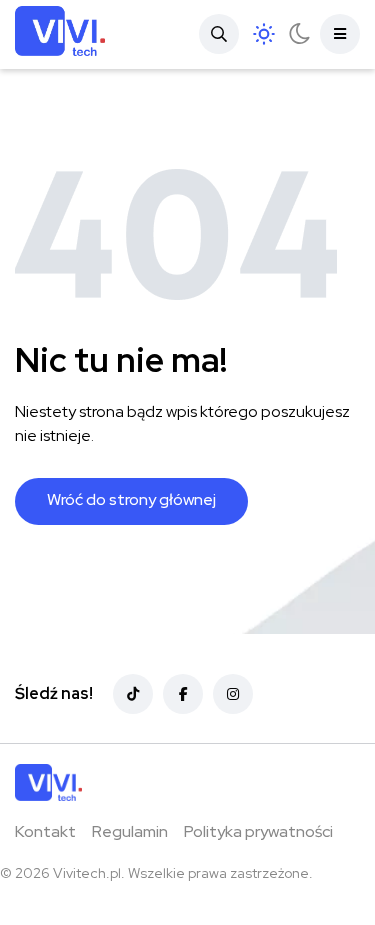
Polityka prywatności (258, 831)
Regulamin (130, 831)
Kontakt (45, 831)
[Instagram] (233, 694)
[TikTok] (133, 694)
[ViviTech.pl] (60, 34)
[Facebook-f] (183, 694)
